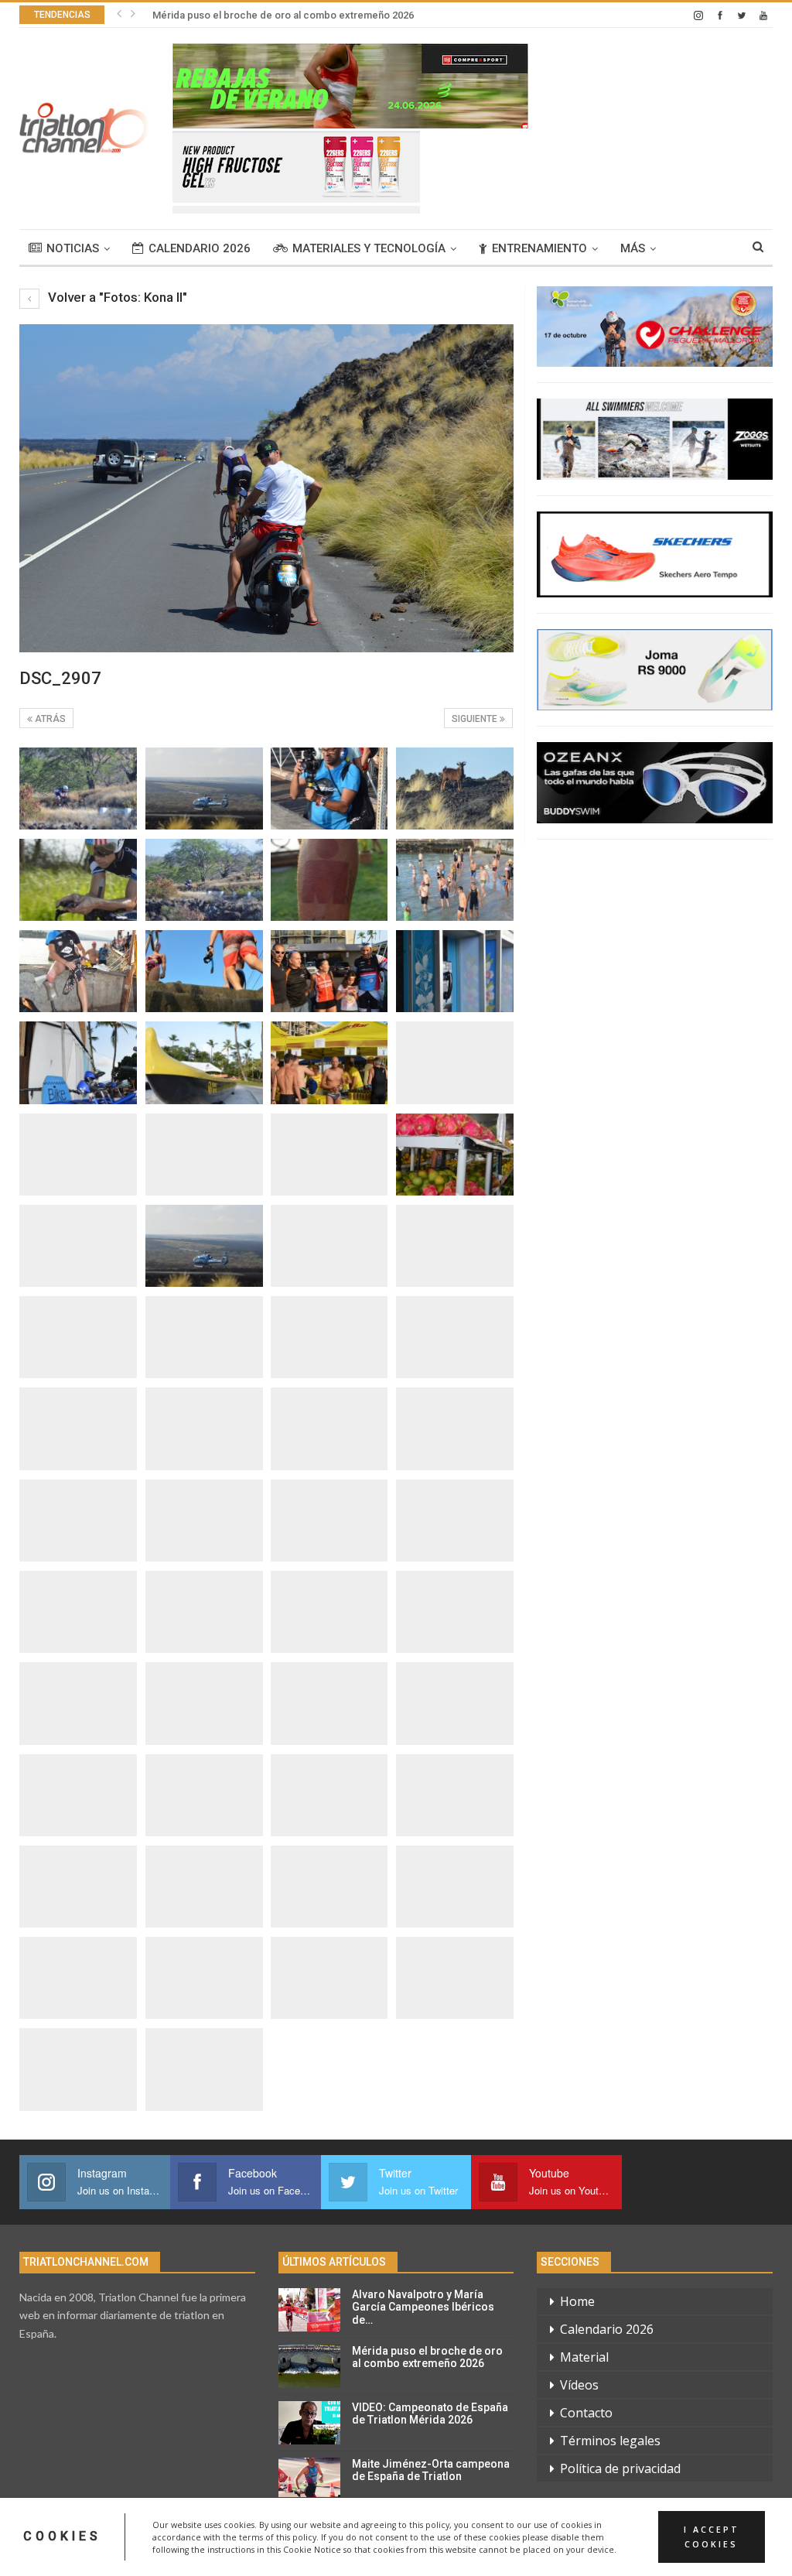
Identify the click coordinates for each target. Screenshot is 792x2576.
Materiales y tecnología (369, 248)
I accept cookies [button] (712, 2537)
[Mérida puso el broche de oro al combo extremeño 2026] (309, 2366)
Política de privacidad (620, 2468)
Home (577, 2301)
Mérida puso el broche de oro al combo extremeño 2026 (282, 15)
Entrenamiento (539, 248)
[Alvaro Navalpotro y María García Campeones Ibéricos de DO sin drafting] (309, 2310)
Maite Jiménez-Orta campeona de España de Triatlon (431, 2470)
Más (633, 248)
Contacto (586, 2413)
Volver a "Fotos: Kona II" (116, 297)
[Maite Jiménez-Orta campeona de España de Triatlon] (309, 2479)
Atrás (49, 719)
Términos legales (610, 2441)
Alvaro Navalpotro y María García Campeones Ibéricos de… (423, 2307)
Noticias (73, 248)
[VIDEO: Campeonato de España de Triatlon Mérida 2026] (309, 2423)
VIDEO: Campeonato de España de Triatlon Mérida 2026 (430, 2414)
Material (584, 2357)
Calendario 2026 (200, 248)
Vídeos (579, 2385)
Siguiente (476, 719)
